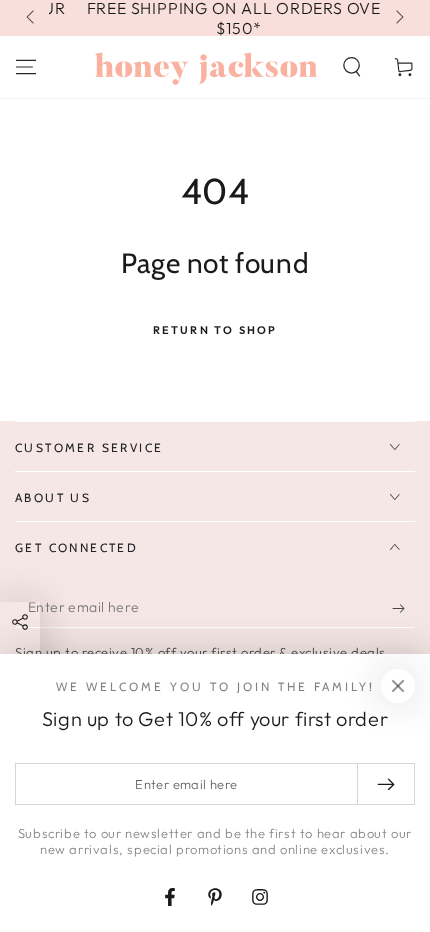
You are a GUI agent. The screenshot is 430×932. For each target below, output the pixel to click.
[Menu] (26, 67)
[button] (352, 67)
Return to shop (215, 330)
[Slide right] (398, 18)
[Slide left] (32, 18)
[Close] (398, 686)
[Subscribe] (403, 608)
